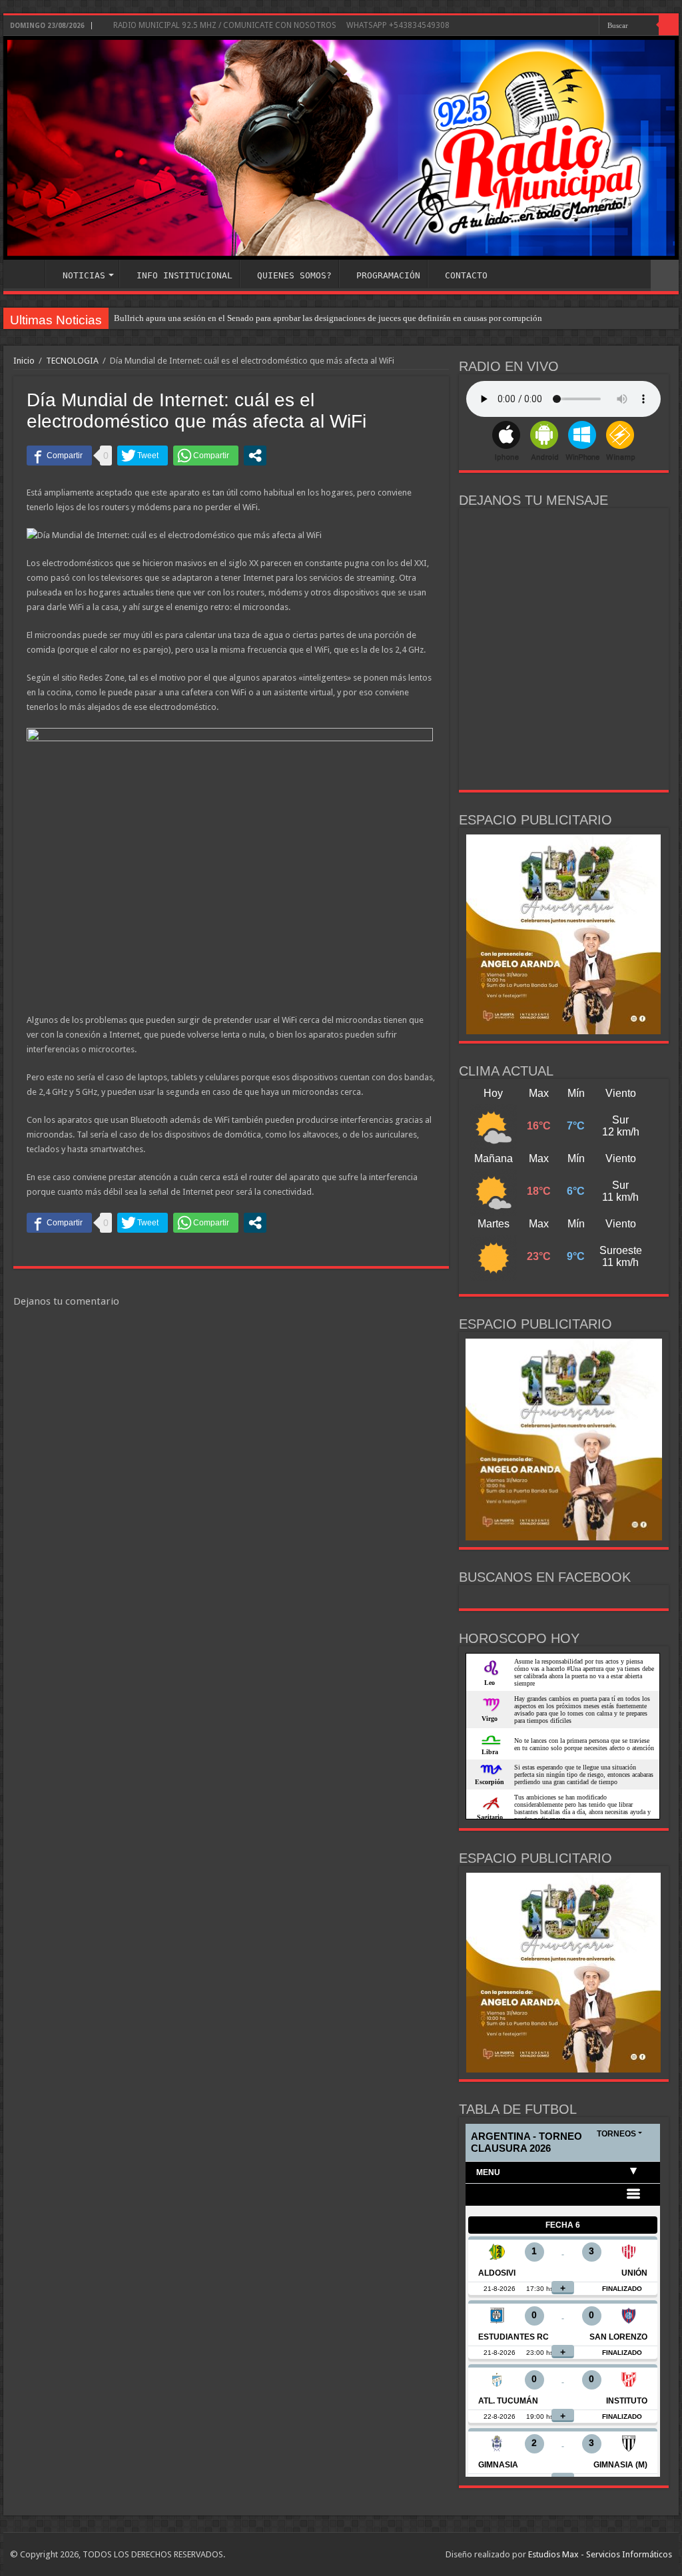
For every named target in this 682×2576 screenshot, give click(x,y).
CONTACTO (466, 275)
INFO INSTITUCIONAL (184, 275)
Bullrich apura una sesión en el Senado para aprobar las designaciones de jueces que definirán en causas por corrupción (328, 318)
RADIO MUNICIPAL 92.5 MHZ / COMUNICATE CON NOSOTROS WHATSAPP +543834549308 (280, 25)
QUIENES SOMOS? (294, 275)
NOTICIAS (84, 275)
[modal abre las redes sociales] (255, 456)
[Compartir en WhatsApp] (206, 456)
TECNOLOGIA (72, 361)
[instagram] (589, 26)
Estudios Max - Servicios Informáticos (600, 2554)
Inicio (24, 361)
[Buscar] (669, 25)
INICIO (27, 274)
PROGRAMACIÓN (388, 275)
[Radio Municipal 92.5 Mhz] (341, 148)
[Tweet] (143, 456)
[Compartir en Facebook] (59, 456)
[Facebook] (576, 26)
